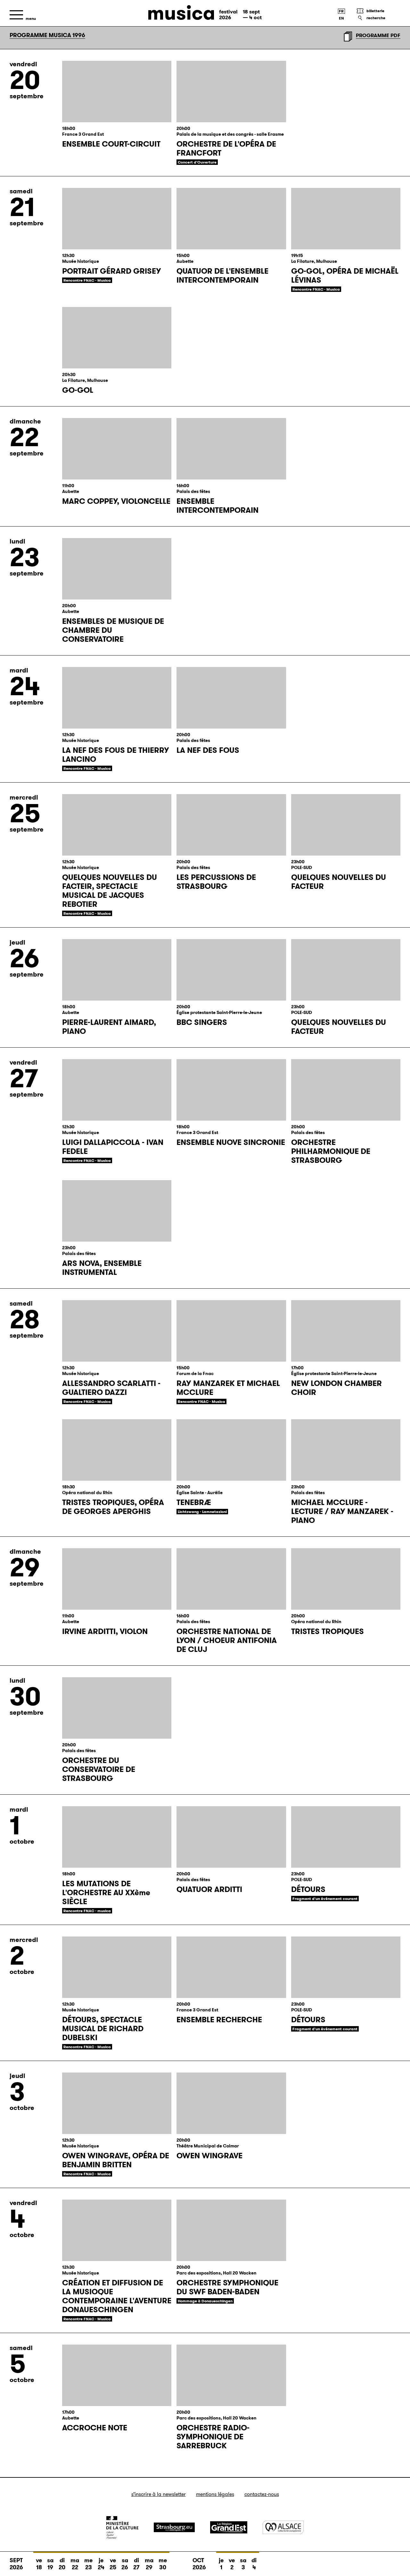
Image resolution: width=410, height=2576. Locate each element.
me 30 (163, 2564)
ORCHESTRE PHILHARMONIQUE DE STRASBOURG (331, 1151)
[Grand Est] (229, 2527)
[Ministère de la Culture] (122, 2527)
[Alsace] (283, 2527)
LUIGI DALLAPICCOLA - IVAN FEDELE (113, 1147)
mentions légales (215, 2494)
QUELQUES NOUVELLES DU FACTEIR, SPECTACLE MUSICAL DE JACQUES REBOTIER (110, 891)
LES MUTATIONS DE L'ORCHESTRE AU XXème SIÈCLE (106, 1893)
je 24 (101, 2564)
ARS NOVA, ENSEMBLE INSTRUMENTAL (102, 1268)
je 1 (221, 2564)
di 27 (136, 2564)
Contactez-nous (262, 2494)
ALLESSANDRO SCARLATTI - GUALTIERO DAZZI (111, 1388)
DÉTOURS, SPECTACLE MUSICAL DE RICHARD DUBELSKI (103, 2029)
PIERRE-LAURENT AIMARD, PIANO (109, 1027)
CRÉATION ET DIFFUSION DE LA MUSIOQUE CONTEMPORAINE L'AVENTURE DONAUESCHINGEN (117, 2296)
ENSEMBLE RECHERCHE (219, 2020)
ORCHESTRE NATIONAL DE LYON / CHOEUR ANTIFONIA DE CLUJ (227, 1640)
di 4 (254, 2564)
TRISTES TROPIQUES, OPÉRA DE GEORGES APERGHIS (113, 1507)
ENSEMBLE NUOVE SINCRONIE (231, 1142)
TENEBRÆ (194, 1502)
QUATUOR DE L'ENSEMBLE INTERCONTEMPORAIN (222, 276)
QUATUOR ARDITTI (209, 1889)
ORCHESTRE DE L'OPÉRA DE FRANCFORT (226, 149)
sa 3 (243, 2564)
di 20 (62, 2564)
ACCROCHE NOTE (95, 2428)
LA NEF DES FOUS (208, 750)
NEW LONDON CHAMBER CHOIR (336, 1388)
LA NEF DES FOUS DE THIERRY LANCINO (116, 755)
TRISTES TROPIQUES (328, 1631)
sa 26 (125, 2564)
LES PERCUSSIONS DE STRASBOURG (216, 882)
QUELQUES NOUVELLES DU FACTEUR (339, 882)
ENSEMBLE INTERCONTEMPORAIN (217, 506)
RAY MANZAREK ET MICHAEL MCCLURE (228, 1388)
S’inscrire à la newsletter (159, 2494)
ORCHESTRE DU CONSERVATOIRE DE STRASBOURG (99, 1769)
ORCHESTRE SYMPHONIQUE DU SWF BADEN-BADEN (227, 2287)
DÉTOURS (308, 1889)
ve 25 (113, 2564)
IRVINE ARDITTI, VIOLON (105, 1631)
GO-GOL (78, 390)
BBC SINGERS (202, 1022)
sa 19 (50, 2564)
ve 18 (39, 2564)
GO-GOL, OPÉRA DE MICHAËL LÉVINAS (345, 276)
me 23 (88, 2564)
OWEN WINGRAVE (209, 2156)
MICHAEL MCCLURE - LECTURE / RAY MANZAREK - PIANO (342, 1511)
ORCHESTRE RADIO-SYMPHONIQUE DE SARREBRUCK (213, 2437)
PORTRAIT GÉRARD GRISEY (112, 271)
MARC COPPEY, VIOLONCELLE (116, 501)
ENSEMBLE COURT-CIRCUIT (111, 144)
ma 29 (149, 2564)
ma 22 (75, 2564)
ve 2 (232, 2564)
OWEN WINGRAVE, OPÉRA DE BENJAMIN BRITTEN (116, 2160)
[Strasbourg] (174, 2527)
